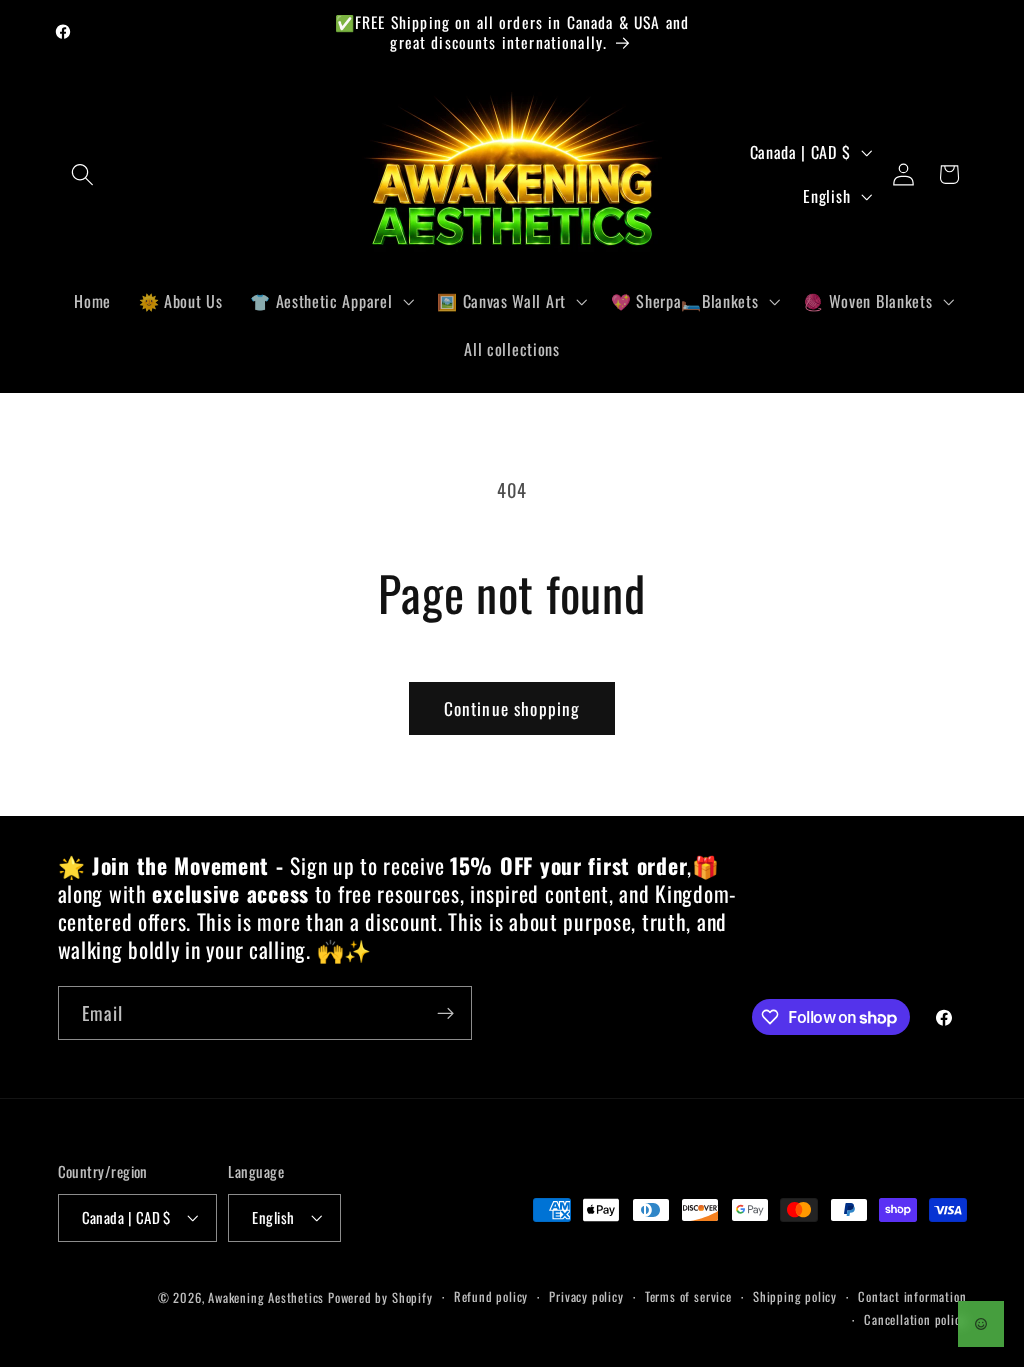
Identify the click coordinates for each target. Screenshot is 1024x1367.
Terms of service (688, 1296)
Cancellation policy (915, 1319)
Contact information (912, 1296)
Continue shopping (512, 708)
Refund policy (491, 1296)
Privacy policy (586, 1296)
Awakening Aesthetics (266, 1297)
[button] (83, 174)
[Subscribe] (445, 1013)
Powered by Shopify (380, 1297)
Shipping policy (795, 1296)
